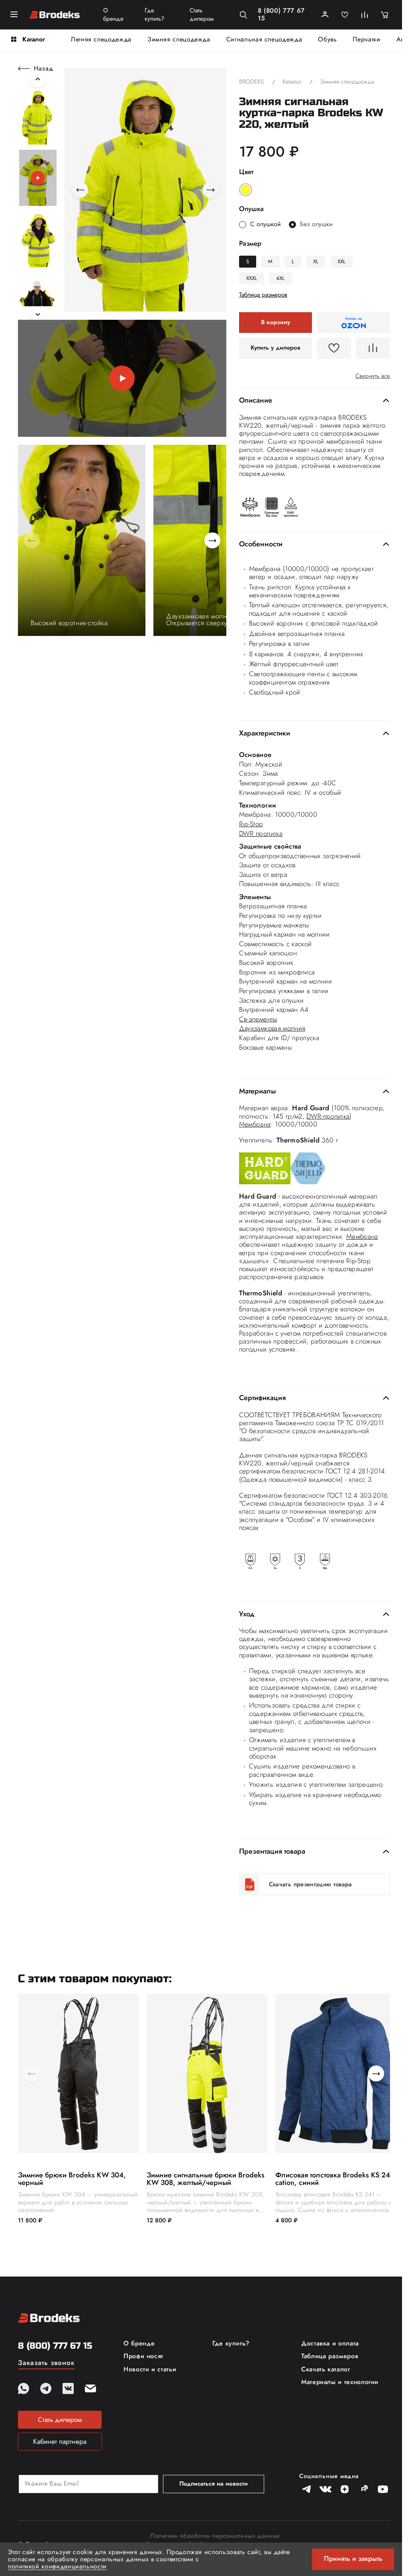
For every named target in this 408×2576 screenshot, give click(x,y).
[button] (38, 117)
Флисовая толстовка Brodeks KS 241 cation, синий (334, 2179)
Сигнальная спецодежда (264, 39)
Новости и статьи (150, 2369)
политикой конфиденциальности (57, 2566)
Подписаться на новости (214, 2484)
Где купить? (154, 15)
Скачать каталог (326, 2369)
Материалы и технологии (340, 2382)
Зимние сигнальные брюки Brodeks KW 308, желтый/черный (206, 2179)
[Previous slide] (38, 79)
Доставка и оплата (330, 2343)
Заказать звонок (46, 2363)
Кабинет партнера (60, 2441)
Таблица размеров (330, 2356)
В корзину (276, 322)
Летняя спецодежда (101, 39)
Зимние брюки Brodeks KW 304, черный (72, 2179)
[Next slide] (38, 314)
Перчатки (366, 39)
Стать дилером (202, 15)
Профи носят (143, 2356)
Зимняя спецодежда (179, 39)
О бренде (113, 15)
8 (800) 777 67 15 (281, 15)
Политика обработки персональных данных (215, 2536)
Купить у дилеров (276, 348)
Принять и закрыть (353, 2558)
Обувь (327, 39)
